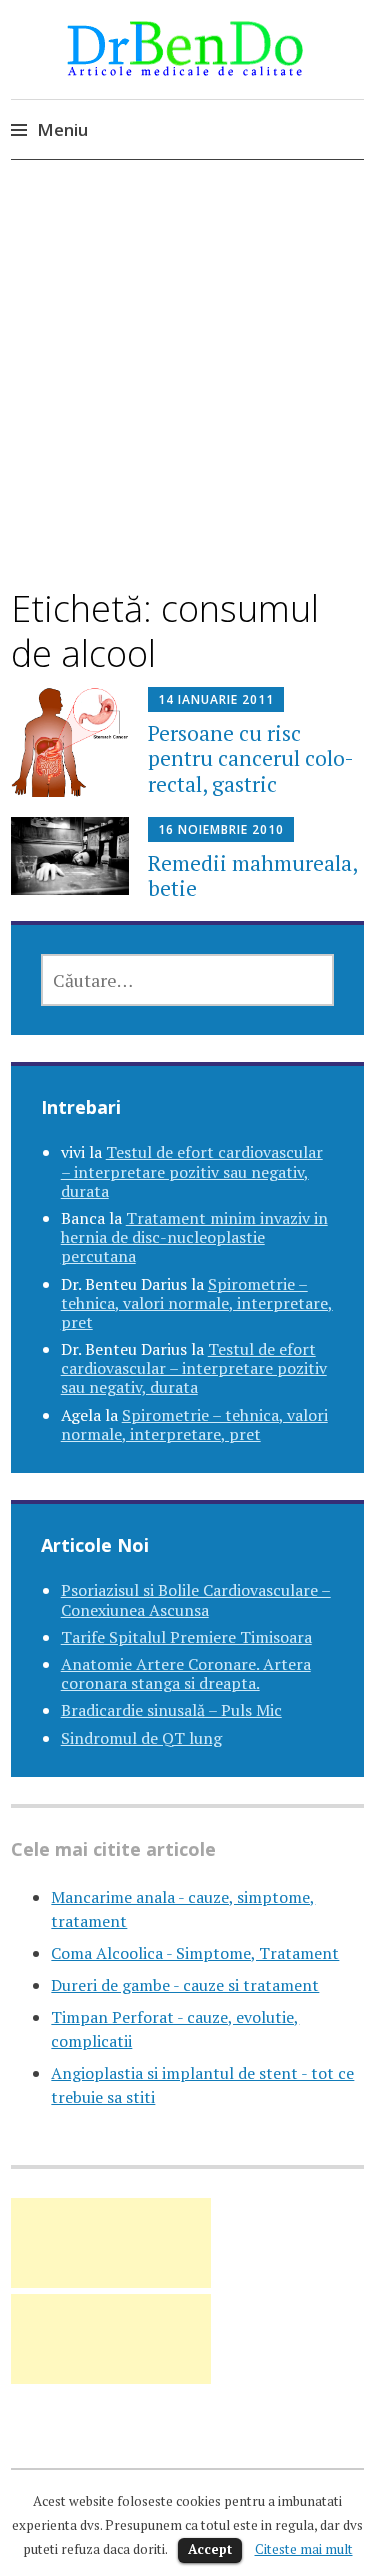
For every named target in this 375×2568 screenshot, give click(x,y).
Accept (210, 2549)
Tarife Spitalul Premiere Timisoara (186, 1637)
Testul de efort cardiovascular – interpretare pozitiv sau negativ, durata (192, 1171)
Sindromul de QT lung (141, 1738)
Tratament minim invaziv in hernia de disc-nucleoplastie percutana (194, 1237)
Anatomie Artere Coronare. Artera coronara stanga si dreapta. (186, 1673)
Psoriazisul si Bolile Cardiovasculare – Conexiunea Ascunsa (196, 1599)
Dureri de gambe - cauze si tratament (185, 1985)
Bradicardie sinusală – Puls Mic (171, 1710)
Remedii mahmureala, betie (252, 875)
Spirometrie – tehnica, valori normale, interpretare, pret (197, 1303)
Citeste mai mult (304, 2549)
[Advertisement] (187, 391)
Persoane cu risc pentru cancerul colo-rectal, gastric (251, 758)
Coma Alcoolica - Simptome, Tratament (195, 1953)
